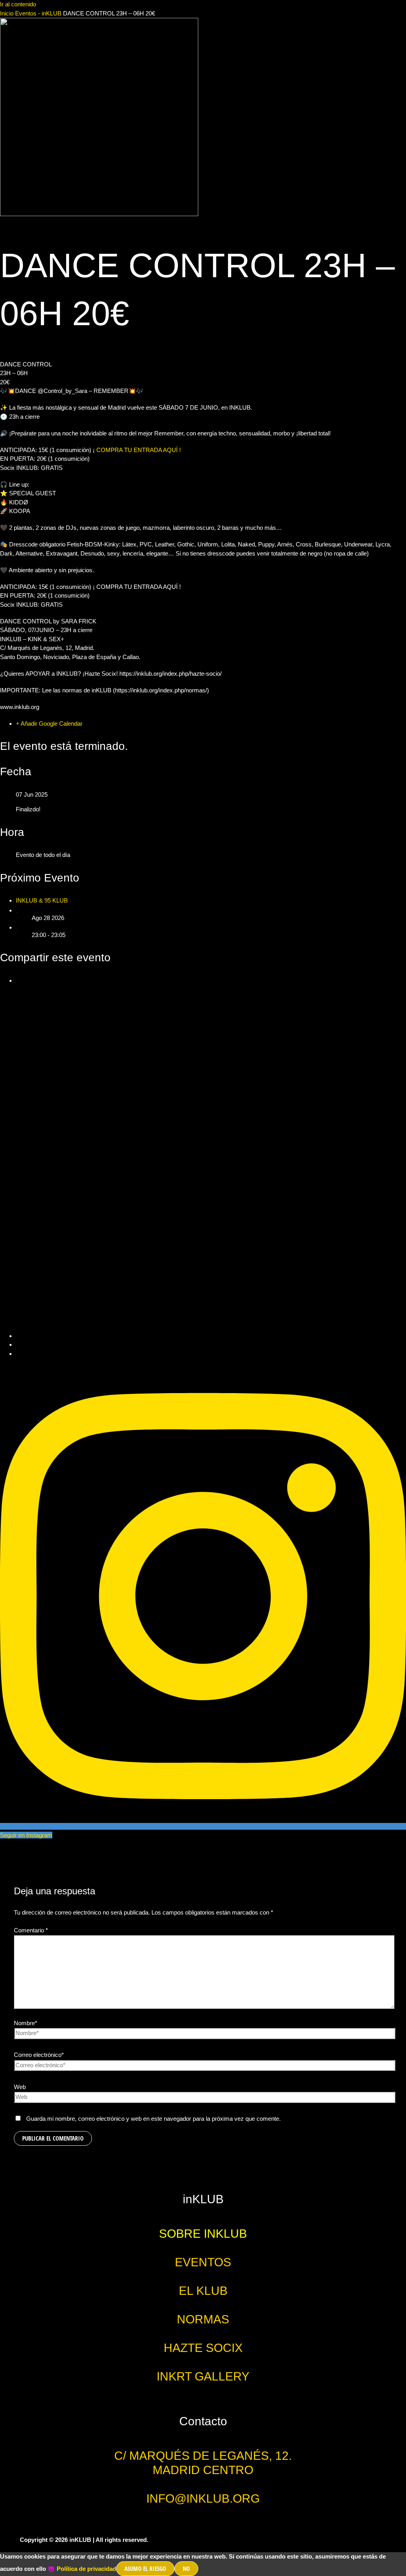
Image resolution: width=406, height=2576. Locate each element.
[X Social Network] (211, 1336)
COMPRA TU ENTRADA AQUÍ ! (138, 450)
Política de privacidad (86, 2569)
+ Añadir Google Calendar (49, 724)
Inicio (8, 13)
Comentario (31, 1930)
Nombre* (26, 2023)
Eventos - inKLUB (38, 13)
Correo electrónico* (39, 2055)
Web (20, 2087)
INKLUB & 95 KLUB (42, 900)
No (186, 2568)
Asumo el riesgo (145, 2568)
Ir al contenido (18, 4)
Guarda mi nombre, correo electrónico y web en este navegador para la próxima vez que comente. (153, 2119)
